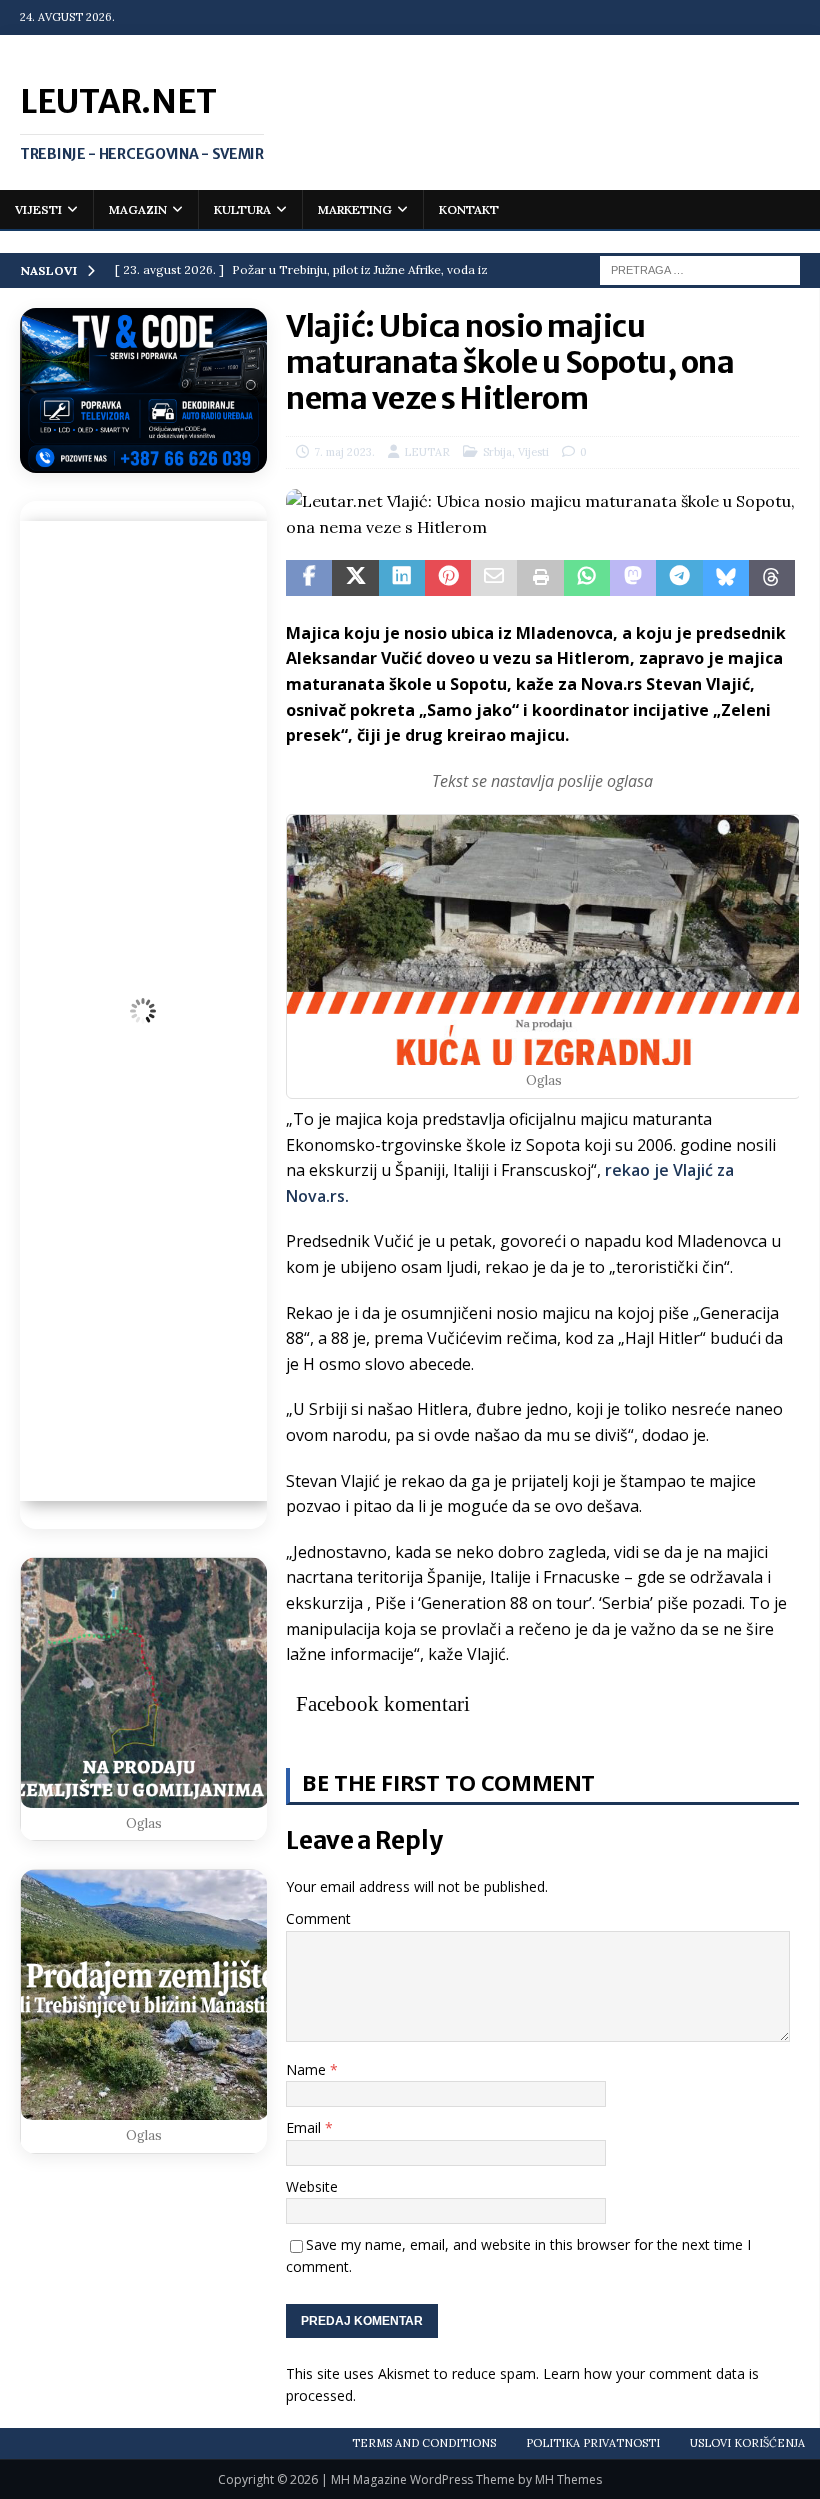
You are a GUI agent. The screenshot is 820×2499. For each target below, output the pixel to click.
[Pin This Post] (448, 578)
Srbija (497, 452)
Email (305, 2127)
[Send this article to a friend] (494, 578)
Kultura (242, 209)
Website (312, 2186)
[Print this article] (540, 578)
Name (308, 2069)
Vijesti (38, 209)
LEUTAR (427, 452)
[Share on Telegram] (679, 578)
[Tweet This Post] (355, 578)
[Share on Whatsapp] (587, 578)
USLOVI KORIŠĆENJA (747, 2443)
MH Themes (568, 2479)
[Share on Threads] (772, 578)
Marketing (355, 209)
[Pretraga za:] (700, 269)
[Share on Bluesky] (726, 578)
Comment (318, 1918)
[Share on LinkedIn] (402, 578)
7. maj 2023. (344, 452)
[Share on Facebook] (309, 578)
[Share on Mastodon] (633, 578)
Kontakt (469, 209)
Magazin (138, 209)
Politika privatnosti (593, 2443)
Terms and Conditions (424, 2443)
